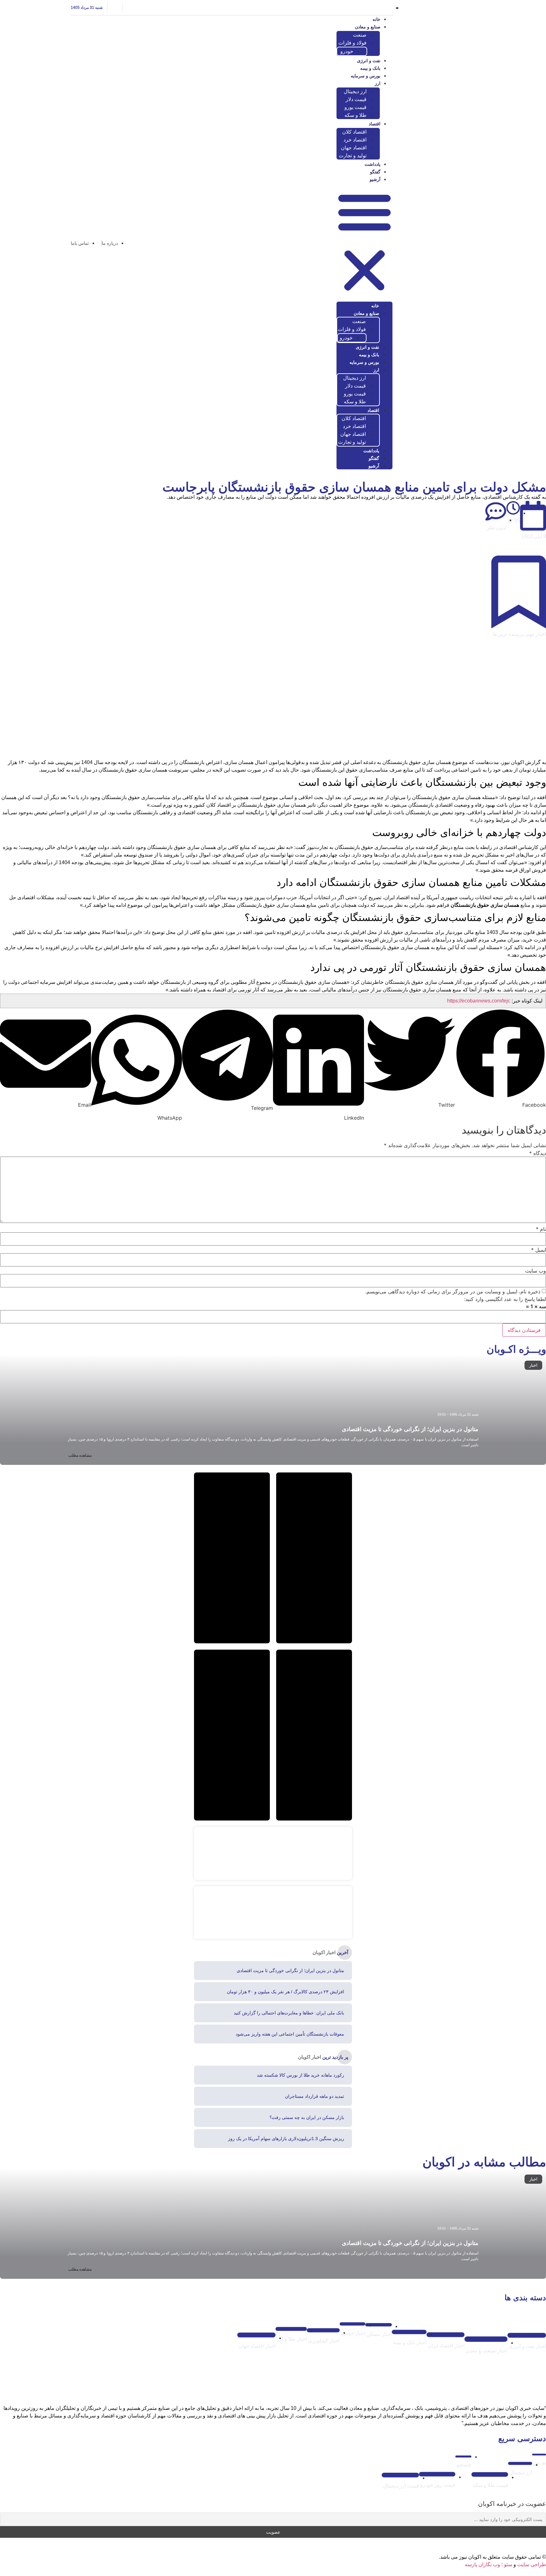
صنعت (360, 35)
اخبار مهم (536, 634)
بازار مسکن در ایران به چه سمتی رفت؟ (307, 2117)
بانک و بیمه (370, 68)
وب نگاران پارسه (482, 2564)
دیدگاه (538, 1153)
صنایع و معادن (368, 27)
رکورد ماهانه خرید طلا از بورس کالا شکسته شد (300, 2075)
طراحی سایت (532, 2564)
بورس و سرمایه (366, 76)
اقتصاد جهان (354, 148)
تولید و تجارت (353, 156)
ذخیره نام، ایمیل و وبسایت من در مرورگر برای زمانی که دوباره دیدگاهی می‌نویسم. (453, 1291)
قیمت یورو (355, 107)
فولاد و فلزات (352, 43)
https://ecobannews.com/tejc (479, 1001)
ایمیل (539, 1250)
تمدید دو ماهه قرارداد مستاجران (315, 2096)
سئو (508, 2564)
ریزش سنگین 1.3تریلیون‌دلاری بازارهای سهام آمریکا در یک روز (286, 2139)
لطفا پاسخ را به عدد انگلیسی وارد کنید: (505, 1299)
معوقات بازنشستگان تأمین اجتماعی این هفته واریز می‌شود (290, 2034)
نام (541, 1229)
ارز (378, 83)
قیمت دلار (356, 99)
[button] (364, 242)
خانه (376, 19)
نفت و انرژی (369, 61)
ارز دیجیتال (355, 91)
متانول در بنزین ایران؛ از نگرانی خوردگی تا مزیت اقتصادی (410, 1429)
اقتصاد (375, 124)
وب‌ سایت (536, 1271)
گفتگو (375, 172)
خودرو (347, 51)
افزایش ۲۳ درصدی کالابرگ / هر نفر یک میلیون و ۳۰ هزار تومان (285, 1992)
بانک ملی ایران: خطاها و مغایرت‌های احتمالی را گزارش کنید (289, 2013)
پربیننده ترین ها (508, 634)
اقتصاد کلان (354, 132)
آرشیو (375, 179)
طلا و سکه (355, 115)
